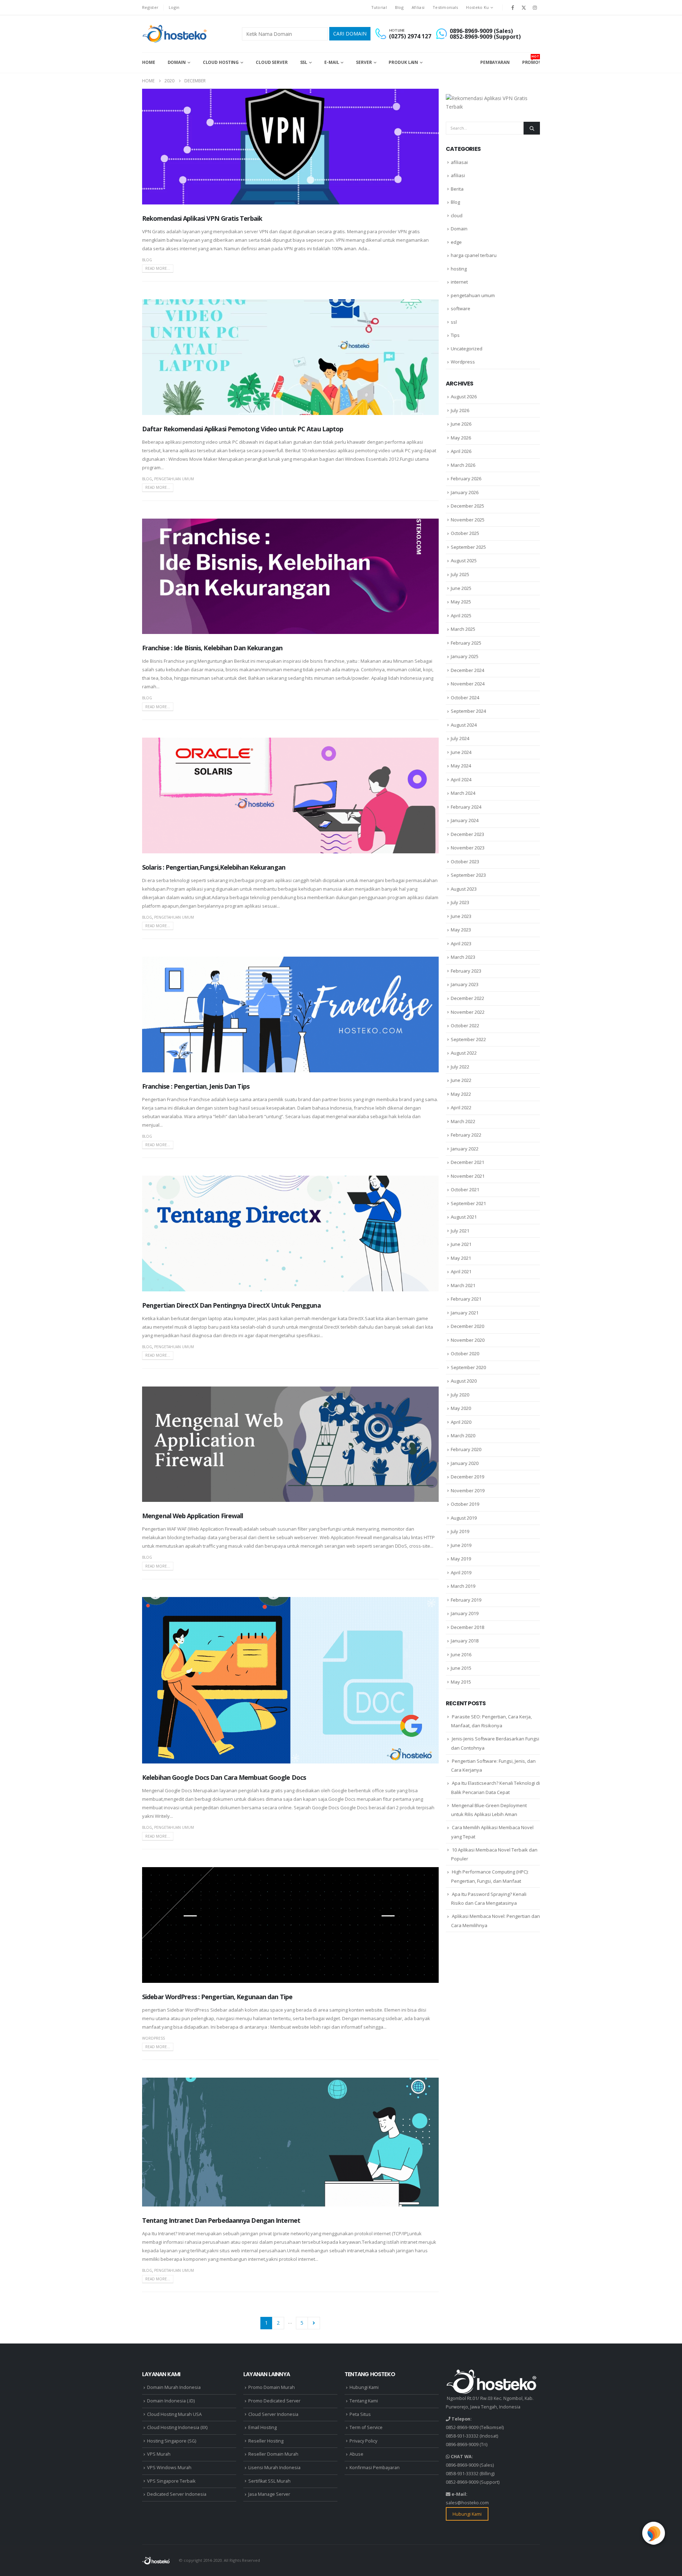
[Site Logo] (175, 34)
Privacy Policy (363, 2441)
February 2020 (466, 1449)
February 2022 (466, 1135)
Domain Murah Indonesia (174, 2387)
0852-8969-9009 (462, 2427)
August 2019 (464, 1518)
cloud (457, 215)
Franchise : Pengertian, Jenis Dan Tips (196, 1086)
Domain (177, 62)
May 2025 (461, 602)
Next (314, 2323)
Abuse (356, 2454)
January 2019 (465, 1613)
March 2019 (463, 1586)
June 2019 (461, 1545)
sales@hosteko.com (467, 2503)
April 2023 (461, 944)
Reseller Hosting (266, 2441)
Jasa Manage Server (269, 2494)
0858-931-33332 (462, 2436)
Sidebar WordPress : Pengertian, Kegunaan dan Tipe (217, 1997)
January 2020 (465, 1463)
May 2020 (461, 1408)
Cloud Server (272, 62)
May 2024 (461, 766)
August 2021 (464, 1217)
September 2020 (468, 1367)
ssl (454, 322)
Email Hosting (262, 2427)
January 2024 (465, 820)
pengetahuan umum (174, 479)
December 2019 (467, 1477)
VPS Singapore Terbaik (171, 2481)
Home (149, 62)
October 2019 (465, 1504)
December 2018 (467, 1627)
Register (150, 7)
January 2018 (465, 1641)
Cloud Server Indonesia (273, 2414)
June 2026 (461, 424)
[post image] (290, 147)
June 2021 (461, 1244)
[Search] (532, 128)
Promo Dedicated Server (274, 2401)
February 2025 (466, 643)
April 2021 (461, 1271)
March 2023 (463, 957)
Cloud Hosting (221, 62)
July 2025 (460, 574)
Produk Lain (403, 62)
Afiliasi (418, 7)
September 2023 (468, 875)
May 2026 (461, 438)
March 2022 (463, 1121)
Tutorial (379, 7)
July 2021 (460, 1231)
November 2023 (468, 848)
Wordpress (153, 2038)
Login (174, 7)
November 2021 (468, 1176)
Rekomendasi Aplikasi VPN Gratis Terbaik (202, 218)
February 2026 (466, 478)
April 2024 (461, 780)
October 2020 (465, 1353)
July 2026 (460, 410)
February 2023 (466, 971)
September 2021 (468, 1203)
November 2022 (468, 1012)
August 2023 (464, 889)
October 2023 (465, 862)
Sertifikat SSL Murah (269, 2481)
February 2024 (466, 807)
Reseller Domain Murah (273, 2454)
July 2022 (460, 1067)
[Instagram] (535, 7)
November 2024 (468, 684)
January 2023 (465, 984)
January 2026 (465, 492)
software (461, 308)
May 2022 (461, 1094)
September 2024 (468, 711)
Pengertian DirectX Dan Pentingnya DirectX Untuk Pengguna (231, 1305)
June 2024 (461, 752)
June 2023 (461, 916)
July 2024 (460, 738)
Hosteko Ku (477, 7)
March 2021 (463, 1285)
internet (459, 282)
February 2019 (466, 1600)
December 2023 (467, 834)
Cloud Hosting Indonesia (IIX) (177, 2427)
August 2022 (464, 1053)
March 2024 (463, 793)
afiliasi (458, 175)
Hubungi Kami (364, 2387)
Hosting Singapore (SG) (172, 2441)
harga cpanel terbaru (474, 255)
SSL (304, 62)
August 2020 (464, 1381)
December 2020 (467, 1326)
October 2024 (465, 698)
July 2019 (460, 1531)
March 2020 (463, 1435)
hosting (459, 269)
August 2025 (464, 560)
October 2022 (465, 1026)
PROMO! (531, 60)
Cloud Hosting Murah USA (174, 2414)
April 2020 (461, 1422)
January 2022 (465, 1149)
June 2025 (461, 588)
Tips (455, 335)
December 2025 (467, 506)
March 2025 (463, 629)
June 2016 (461, 1655)
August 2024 (464, 725)
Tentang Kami (364, 2401)
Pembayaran (495, 62)
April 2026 (461, 451)
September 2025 (468, 547)
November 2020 (468, 1340)
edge (456, 242)
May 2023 (461, 930)
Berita (457, 189)
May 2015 (461, 1682)
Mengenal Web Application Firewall (193, 1516)
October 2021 (465, 1189)
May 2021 (461, 1258)
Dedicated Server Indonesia (177, 2494)
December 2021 (467, 1162)
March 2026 (463, 465)
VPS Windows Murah (169, 2468)
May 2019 (461, 1559)
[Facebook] (513, 7)
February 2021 (466, 1299)
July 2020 (460, 1395)
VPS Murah (159, 2454)
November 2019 (468, 1491)
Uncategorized (467, 349)
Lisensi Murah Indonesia (274, 2468)
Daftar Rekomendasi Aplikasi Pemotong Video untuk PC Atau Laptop (243, 429)
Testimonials (445, 7)
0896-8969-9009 (462, 2444)
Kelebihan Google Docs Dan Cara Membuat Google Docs (224, 1777)
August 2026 (464, 396)
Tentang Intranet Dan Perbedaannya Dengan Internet (221, 2220)
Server (364, 62)
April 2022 (461, 1107)
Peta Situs (360, 2414)
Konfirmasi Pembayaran (375, 2468)
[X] (524, 7)
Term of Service (366, 2427)
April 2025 (461, 616)
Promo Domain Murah (272, 2387)
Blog (399, 7)
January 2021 (465, 1313)
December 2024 (467, 670)
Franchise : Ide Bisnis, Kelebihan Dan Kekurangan (212, 648)
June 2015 (461, 1668)
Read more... (158, 268)
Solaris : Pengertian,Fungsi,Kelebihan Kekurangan (214, 867)
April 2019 (461, 1573)
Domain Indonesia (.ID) (171, 2401)
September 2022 (468, 1039)
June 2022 (461, 1080)
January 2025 (465, 656)
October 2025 (465, 533)
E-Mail (332, 62)
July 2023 (460, 902)
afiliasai (459, 162)
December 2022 (467, 998)
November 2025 (468, 520)
